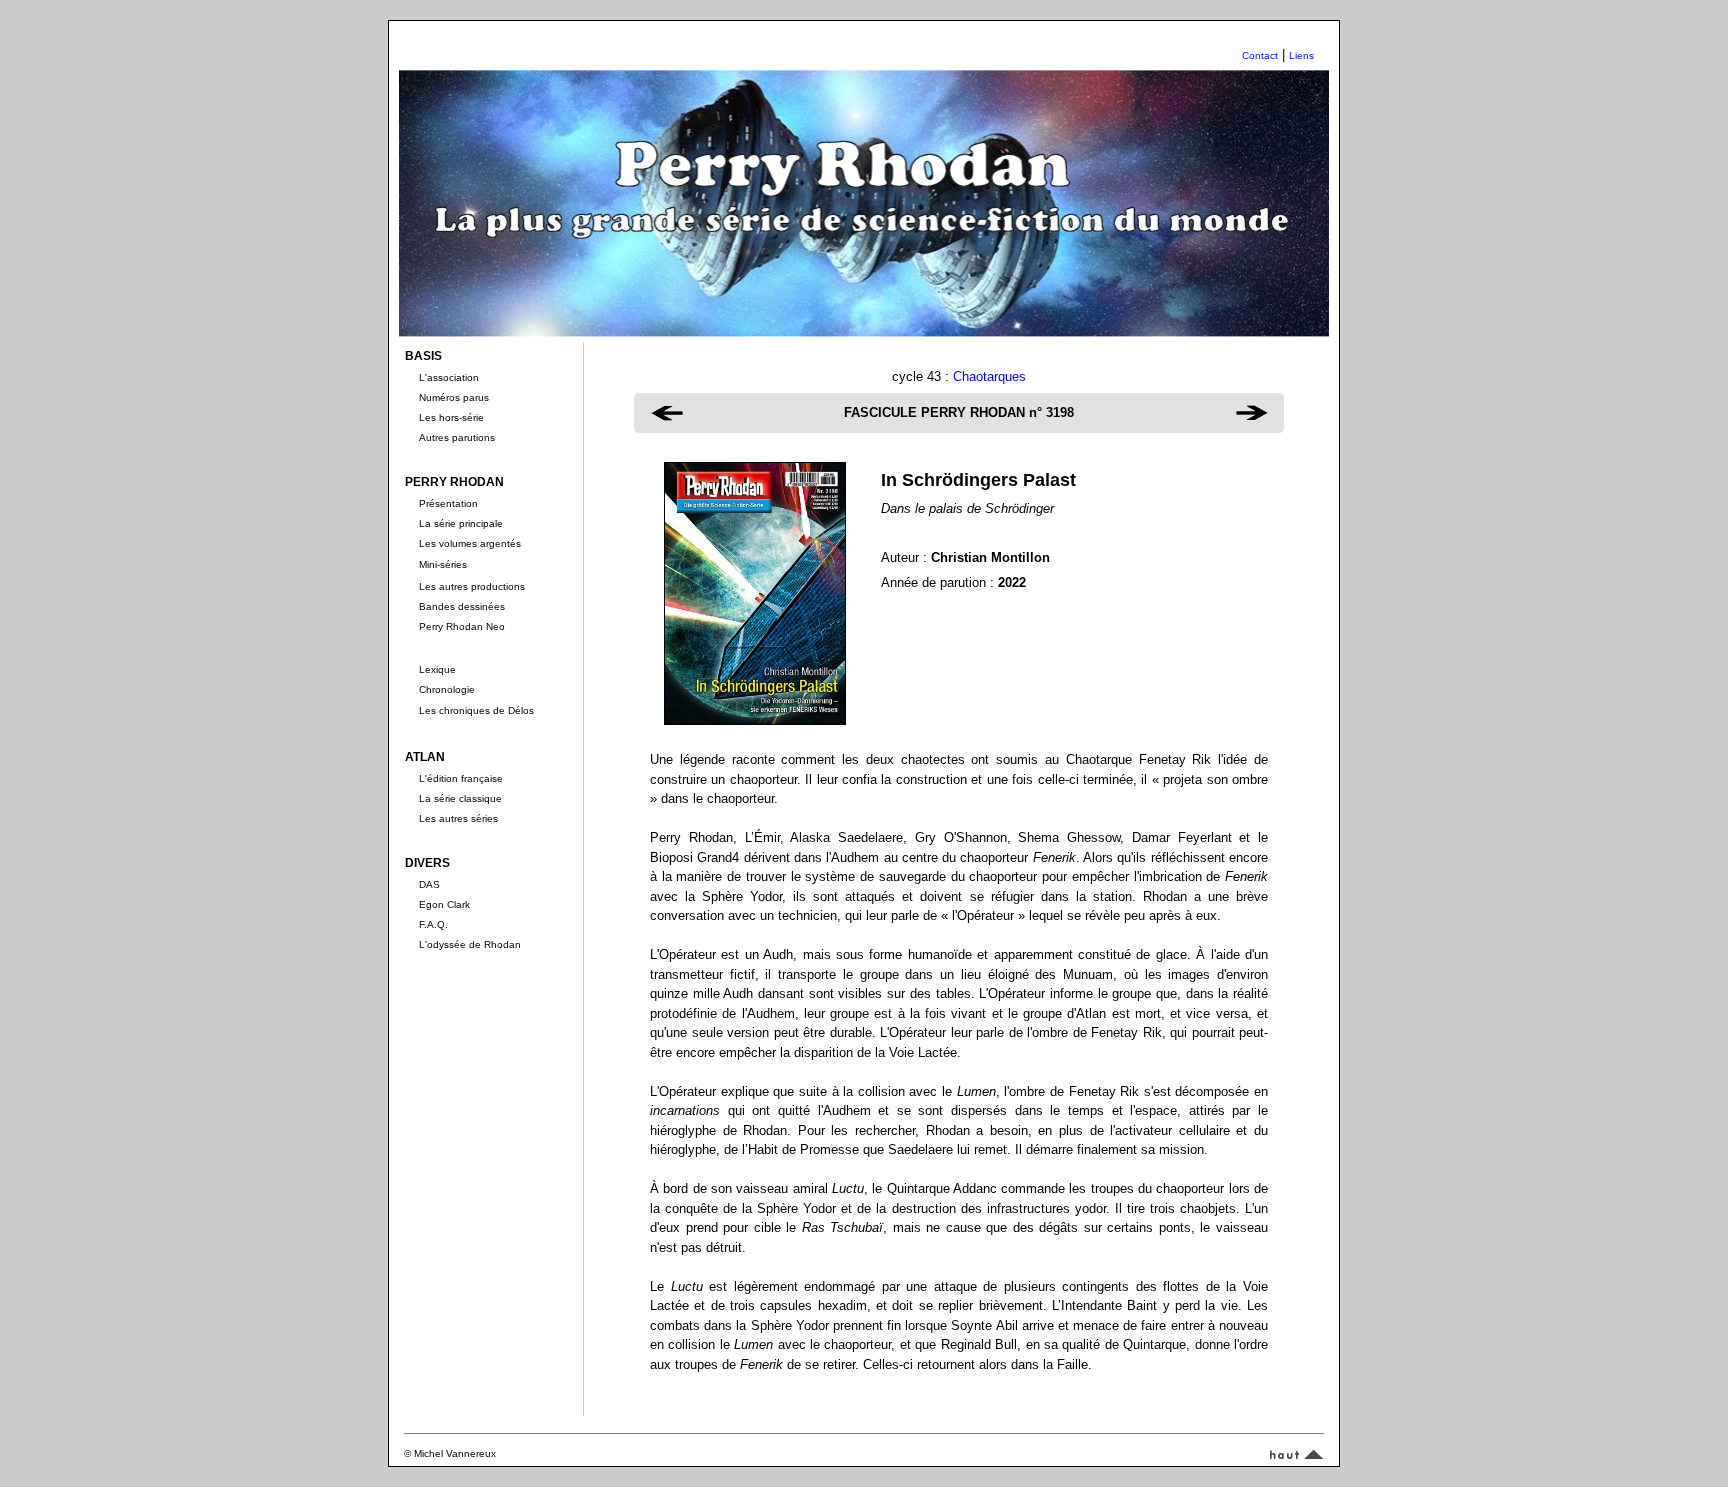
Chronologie (447, 689)
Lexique (437, 669)
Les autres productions (472, 586)
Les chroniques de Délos (476, 710)
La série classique (460, 798)
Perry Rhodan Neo (462, 626)
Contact (1260, 55)
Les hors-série (451, 417)
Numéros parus (454, 397)
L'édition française (461, 778)
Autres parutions (457, 437)
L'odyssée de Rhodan (470, 944)
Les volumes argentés (470, 543)
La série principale (461, 523)
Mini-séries (443, 564)
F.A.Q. (433, 924)
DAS (429, 884)
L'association (449, 377)
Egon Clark (444, 904)
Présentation (448, 503)
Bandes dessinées (462, 606)
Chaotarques (989, 376)
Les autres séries (458, 818)
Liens (1301, 55)
